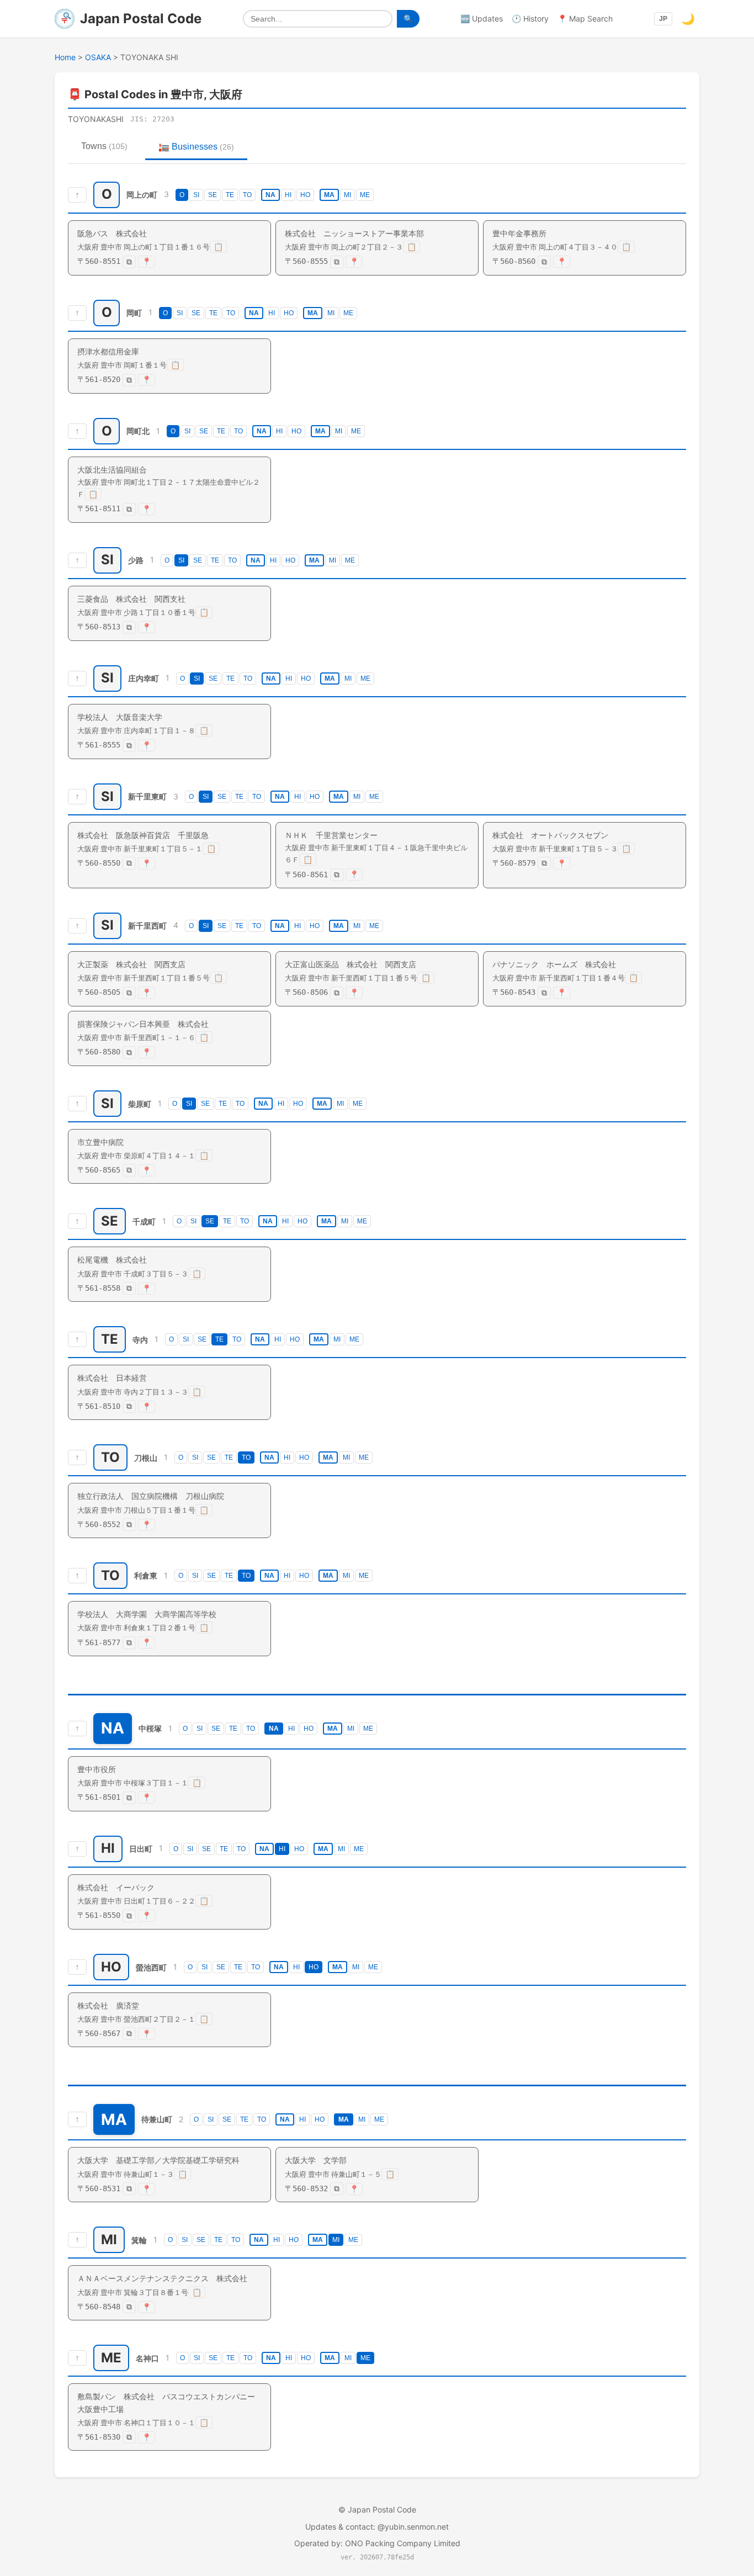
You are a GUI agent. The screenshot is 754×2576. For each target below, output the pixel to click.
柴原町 (140, 1103)
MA (329, 195)
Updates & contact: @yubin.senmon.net (377, 2527)
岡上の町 (142, 195)
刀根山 (146, 1458)
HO (305, 195)
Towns (104, 146)
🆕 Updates (482, 18)
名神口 (147, 2358)
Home (65, 57)
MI (347, 195)
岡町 (134, 313)
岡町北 (138, 431)
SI (196, 195)
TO (247, 195)
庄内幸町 (144, 678)
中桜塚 (150, 1728)
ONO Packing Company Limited (403, 2543)
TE (230, 195)
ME (365, 195)
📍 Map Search (585, 18)
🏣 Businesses (196, 147)
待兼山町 (157, 2120)
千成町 (144, 1221)
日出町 (141, 1849)
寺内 (140, 1340)
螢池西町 (151, 1967)
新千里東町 (147, 796)
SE (213, 195)
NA (270, 195)
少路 (136, 560)
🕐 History (530, 18)
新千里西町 (147, 926)
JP (663, 19)
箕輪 (139, 2240)
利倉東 (146, 1576)
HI (288, 195)
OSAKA (98, 57)
